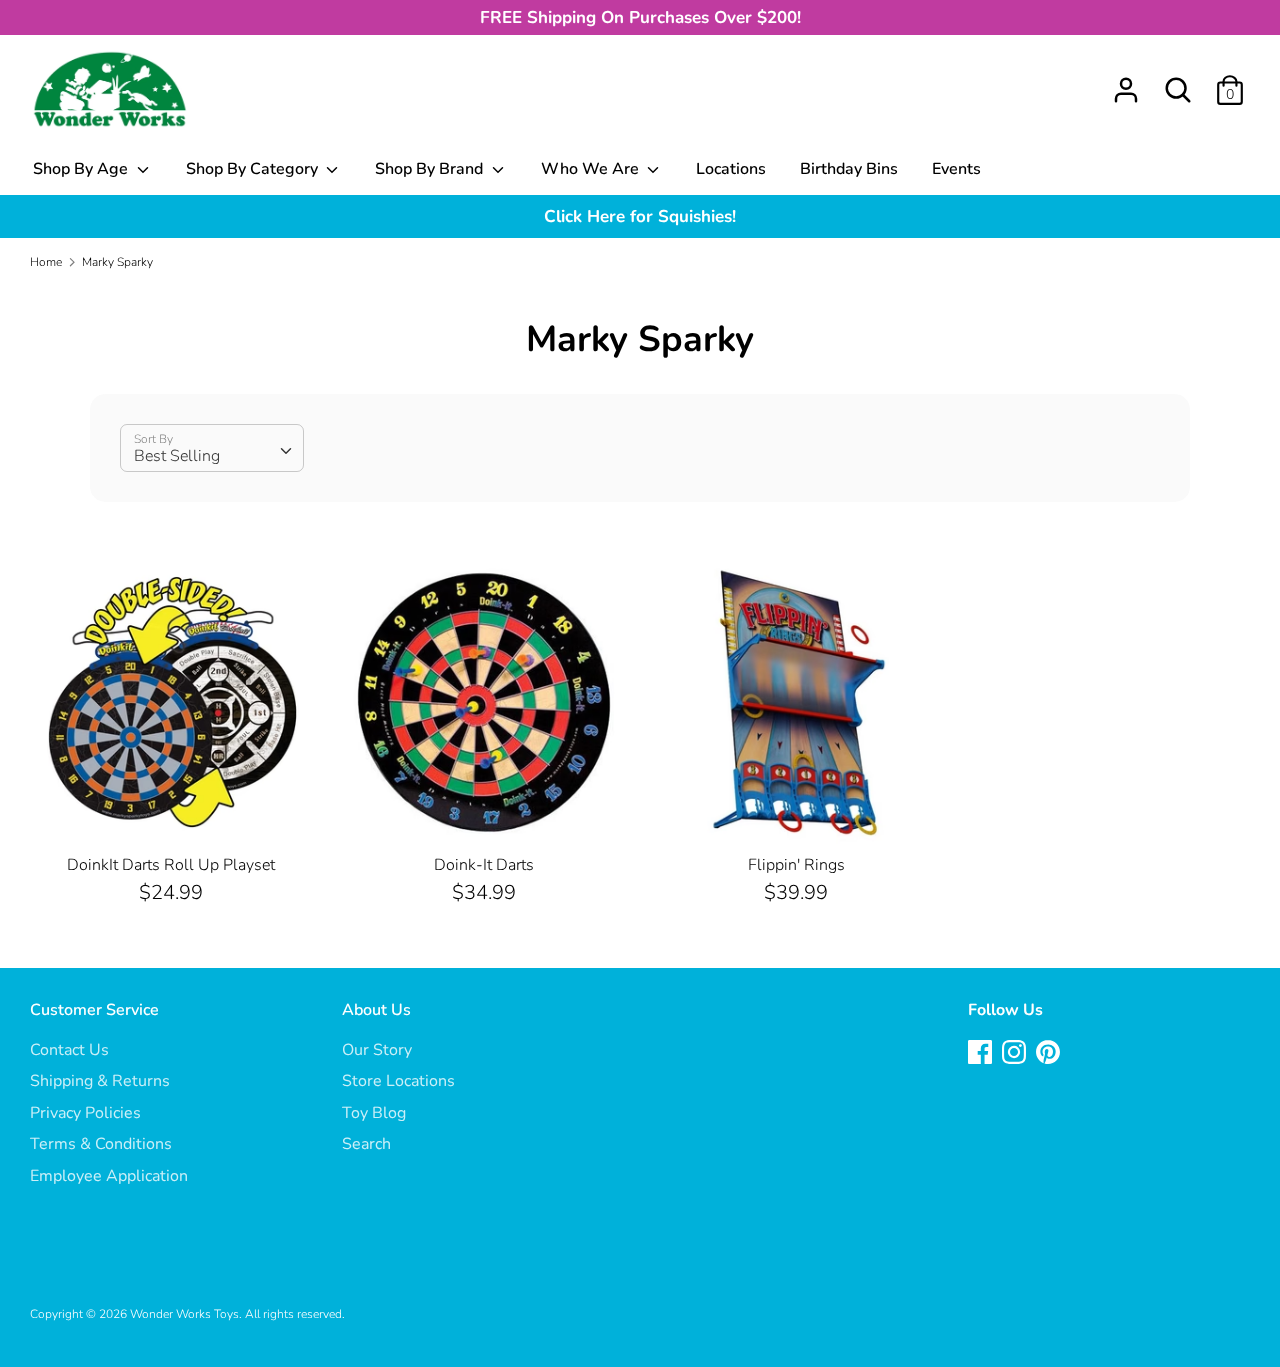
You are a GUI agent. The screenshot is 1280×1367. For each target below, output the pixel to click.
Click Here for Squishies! (640, 216)
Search (366, 1144)
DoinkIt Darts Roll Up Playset (171, 865)
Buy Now (172, 811)
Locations (731, 169)
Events (956, 169)
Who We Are (592, 169)
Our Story (377, 1050)
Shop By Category (254, 169)
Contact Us (69, 1050)
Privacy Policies (85, 1113)
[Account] (1126, 82)
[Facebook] (982, 1054)
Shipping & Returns (100, 1081)
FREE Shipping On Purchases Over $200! (640, 17)
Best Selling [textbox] (177, 456)
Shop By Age (82, 169)
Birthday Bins (849, 169)
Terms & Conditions (101, 1144)
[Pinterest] (1050, 1054)
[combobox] (212, 448)
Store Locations (398, 1081)
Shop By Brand (431, 169)
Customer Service (94, 1010)
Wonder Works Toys (184, 1314)
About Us (376, 1010)
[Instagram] (1016, 1054)
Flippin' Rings (796, 865)
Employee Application (109, 1176)
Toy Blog (374, 1113)
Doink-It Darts (484, 865)
